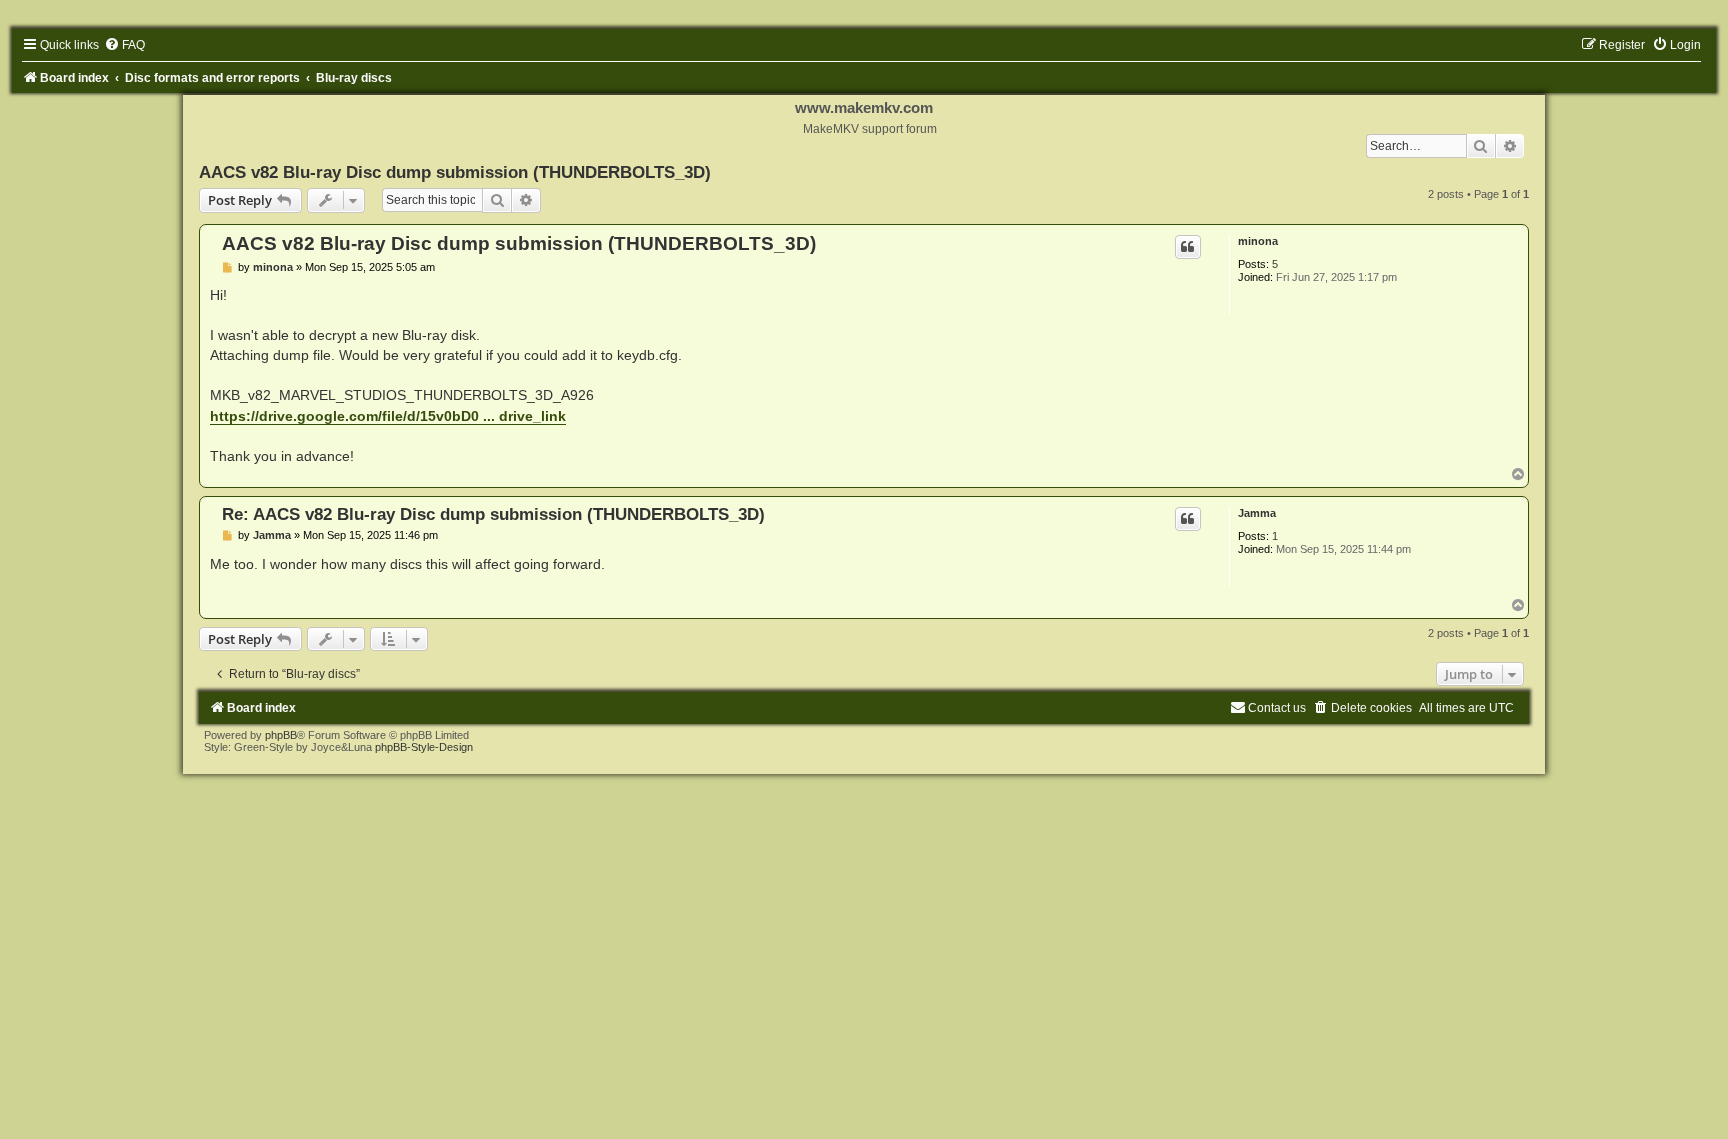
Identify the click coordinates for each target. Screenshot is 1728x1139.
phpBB (281, 735)
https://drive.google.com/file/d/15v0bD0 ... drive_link (388, 416)
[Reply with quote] (1188, 247)
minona (1258, 241)
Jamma (1257, 513)
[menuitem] (124, 45)
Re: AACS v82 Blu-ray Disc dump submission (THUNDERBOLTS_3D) (493, 514)
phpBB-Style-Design (424, 747)
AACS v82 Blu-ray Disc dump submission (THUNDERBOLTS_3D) (455, 172)
